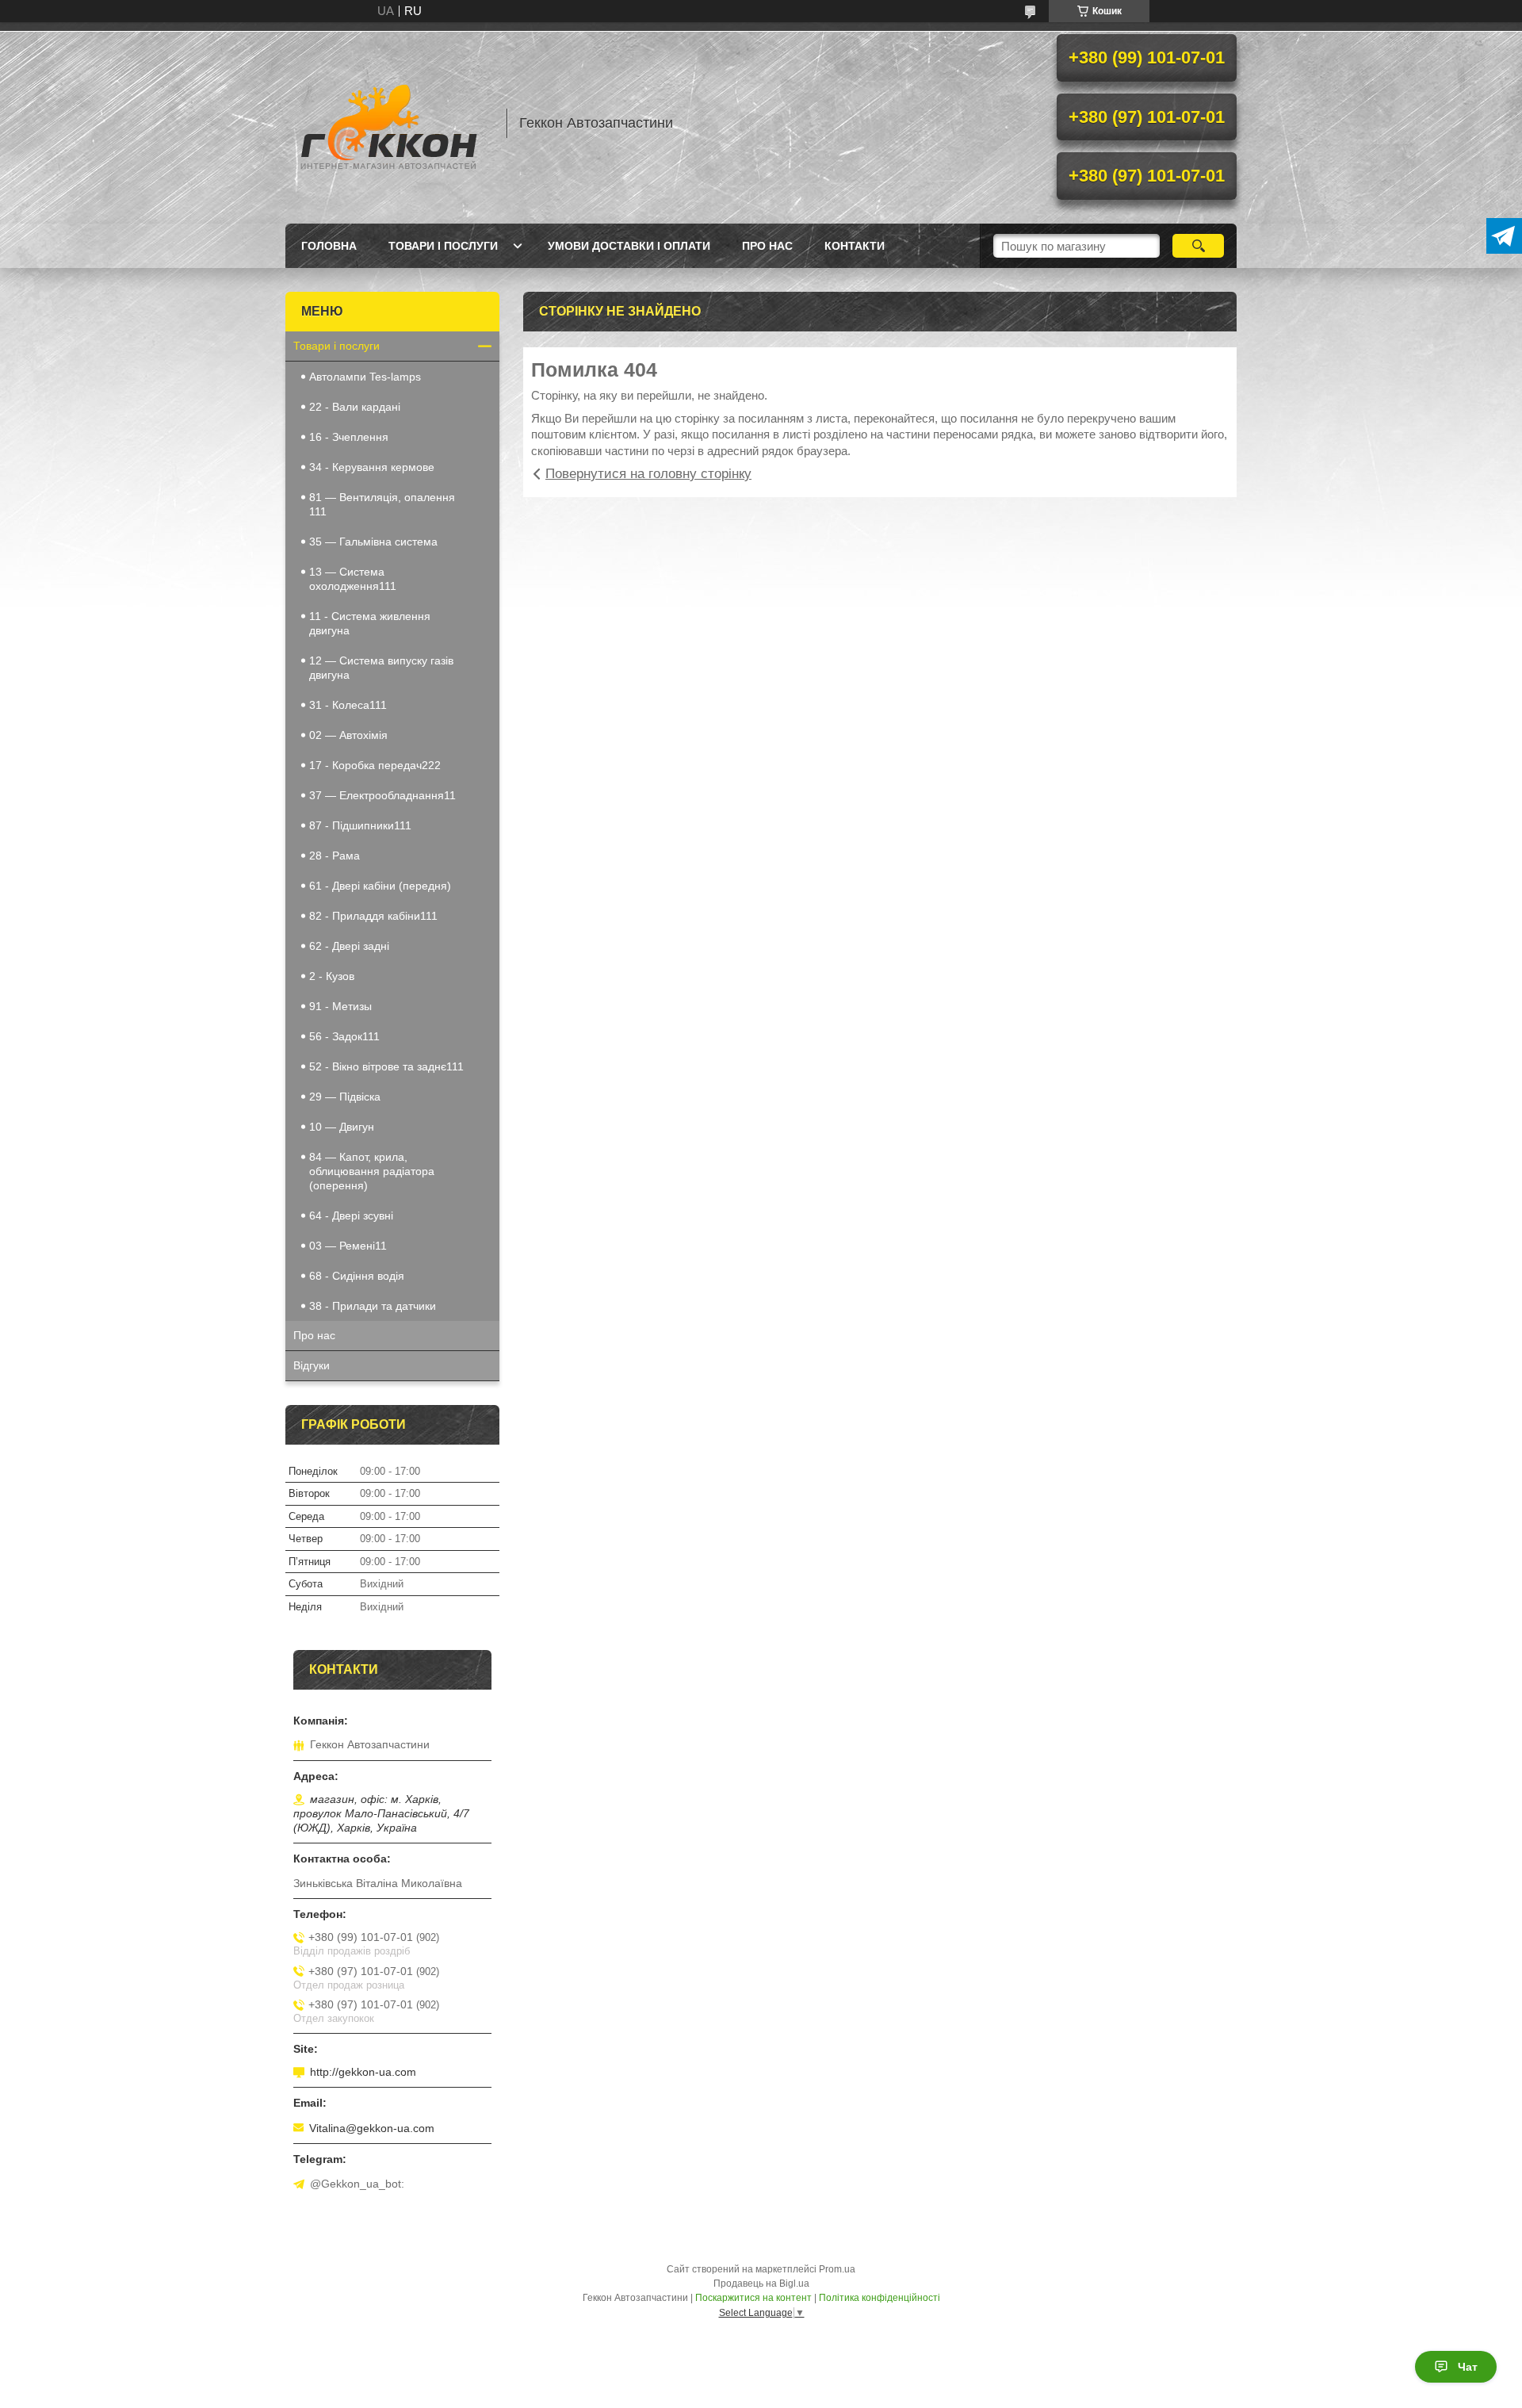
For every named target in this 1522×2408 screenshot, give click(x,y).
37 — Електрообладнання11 (382, 795)
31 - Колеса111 (348, 705)
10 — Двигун (342, 1127)
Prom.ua (837, 2269)
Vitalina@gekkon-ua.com (372, 2128)
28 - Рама (335, 856)
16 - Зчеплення (349, 437)
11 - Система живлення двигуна (370, 623)
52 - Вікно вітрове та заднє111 (386, 1066)
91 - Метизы (340, 1006)
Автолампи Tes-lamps (365, 377)
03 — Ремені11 (348, 1246)
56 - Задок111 (344, 1036)
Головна (329, 246)
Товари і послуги (443, 246)
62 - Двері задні (349, 946)
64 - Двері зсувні (351, 1215)
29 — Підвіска (345, 1097)
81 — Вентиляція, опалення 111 (382, 504)
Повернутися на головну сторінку (648, 474)
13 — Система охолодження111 (353, 579)
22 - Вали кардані (355, 407)
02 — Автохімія (348, 735)
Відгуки (312, 1365)
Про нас (767, 246)
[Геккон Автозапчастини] (388, 123)
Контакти (855, 246)
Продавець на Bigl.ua (761, 2284)
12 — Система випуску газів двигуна (381, 668)
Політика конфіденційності (880, 2298)
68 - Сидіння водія (357, 1276)
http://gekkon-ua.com (363, 2072)
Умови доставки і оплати (629, 246)
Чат (1468, 2367)
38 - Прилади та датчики (373, 1306)
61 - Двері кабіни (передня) (380, 886)
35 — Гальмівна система (373, 542)
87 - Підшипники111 (360, 825)
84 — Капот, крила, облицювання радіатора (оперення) (372, 1171)
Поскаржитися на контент (753, 2298)
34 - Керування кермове (372, 467)
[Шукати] (1198, 246)
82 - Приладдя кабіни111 (373, 916)
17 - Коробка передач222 (375, 765)
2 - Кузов (332, 976)
